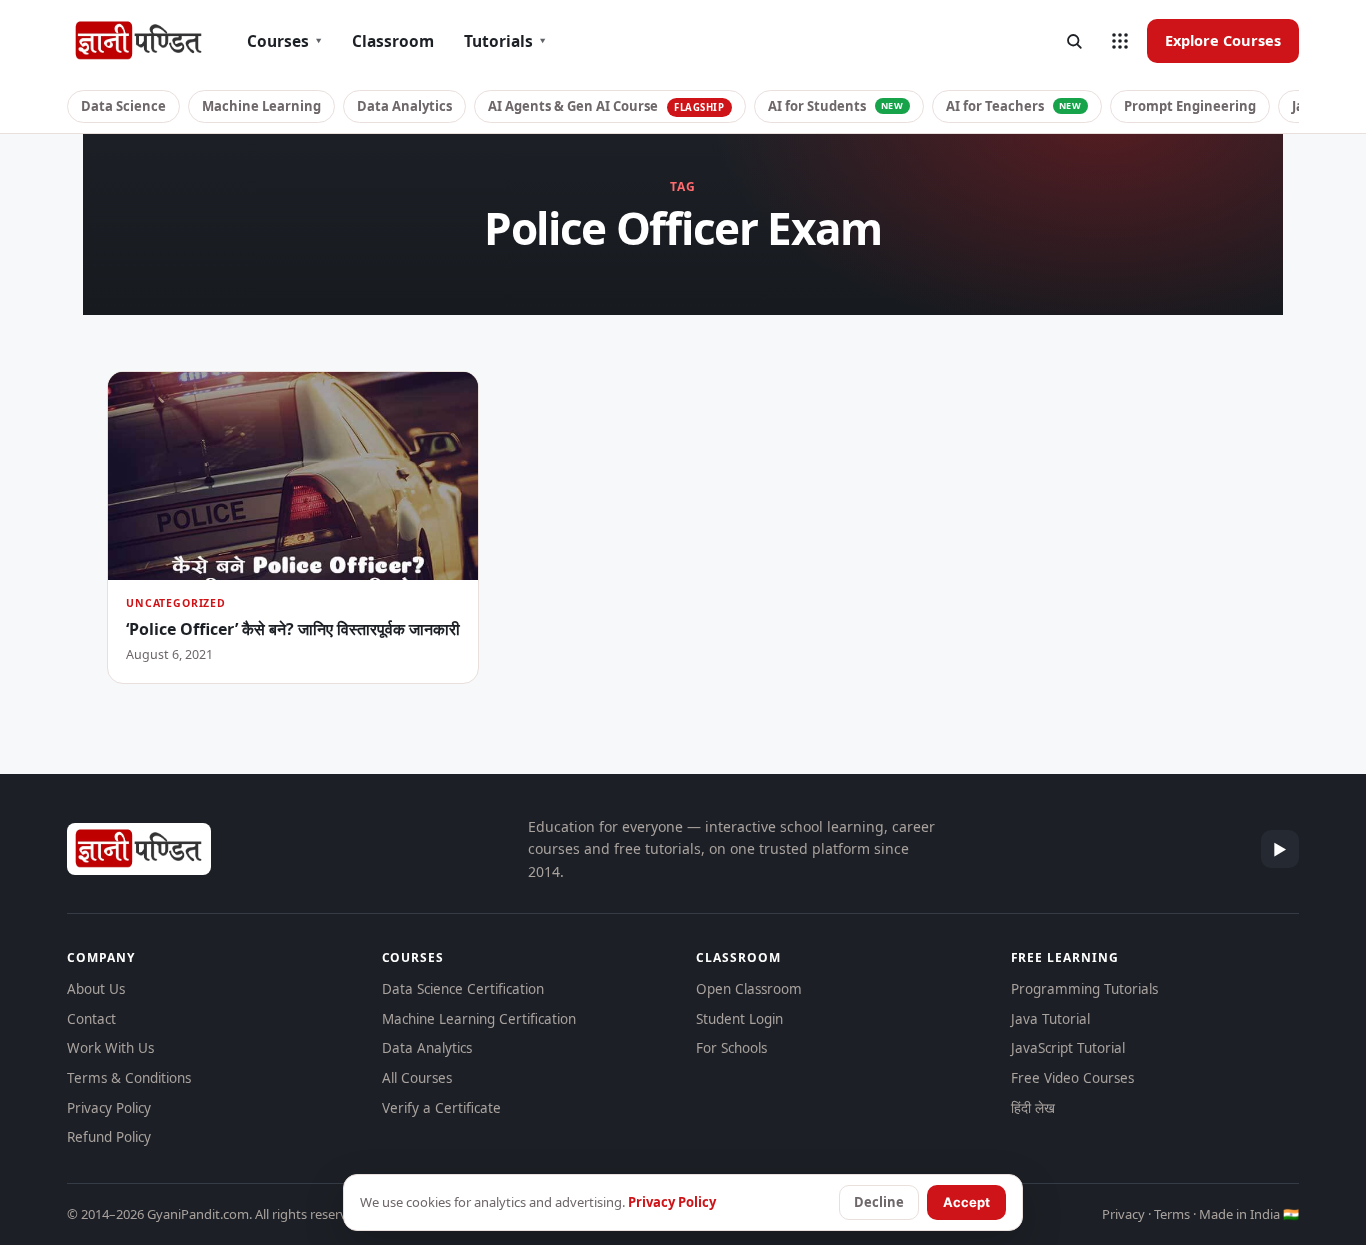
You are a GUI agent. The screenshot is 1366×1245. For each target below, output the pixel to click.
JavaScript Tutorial (1068, 1048)
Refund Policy (109, 1137)
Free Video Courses (1072, 1078)
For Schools (731, 1048)
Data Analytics (404, 106)
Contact (91, 1019)
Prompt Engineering (1190, 106)
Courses (284, 41)
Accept (966, 1202)
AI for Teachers (1014, 106)
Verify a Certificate (441, 1108)
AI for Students (836, 106)
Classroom (393, 41)
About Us (96, 989)
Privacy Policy (109, 1108)
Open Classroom (749, 989)
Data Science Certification (463, 989)
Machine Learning (261, 106)
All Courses (417, 1078)
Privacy (1123, 1214)
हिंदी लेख (1033, 1108)
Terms (1172, 1214)
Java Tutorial (1050, 1019)
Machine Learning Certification (479, 1019)
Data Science (123, 106)
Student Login (739, 1019)
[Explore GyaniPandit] (1120, 41)
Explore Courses (1223, 40)
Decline (879, 1202)
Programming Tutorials (1084, 989)
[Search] (1074, 41)
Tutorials (505, 41)
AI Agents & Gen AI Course (606, 106)
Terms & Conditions (129, 1078)
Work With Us (110, 1048)
